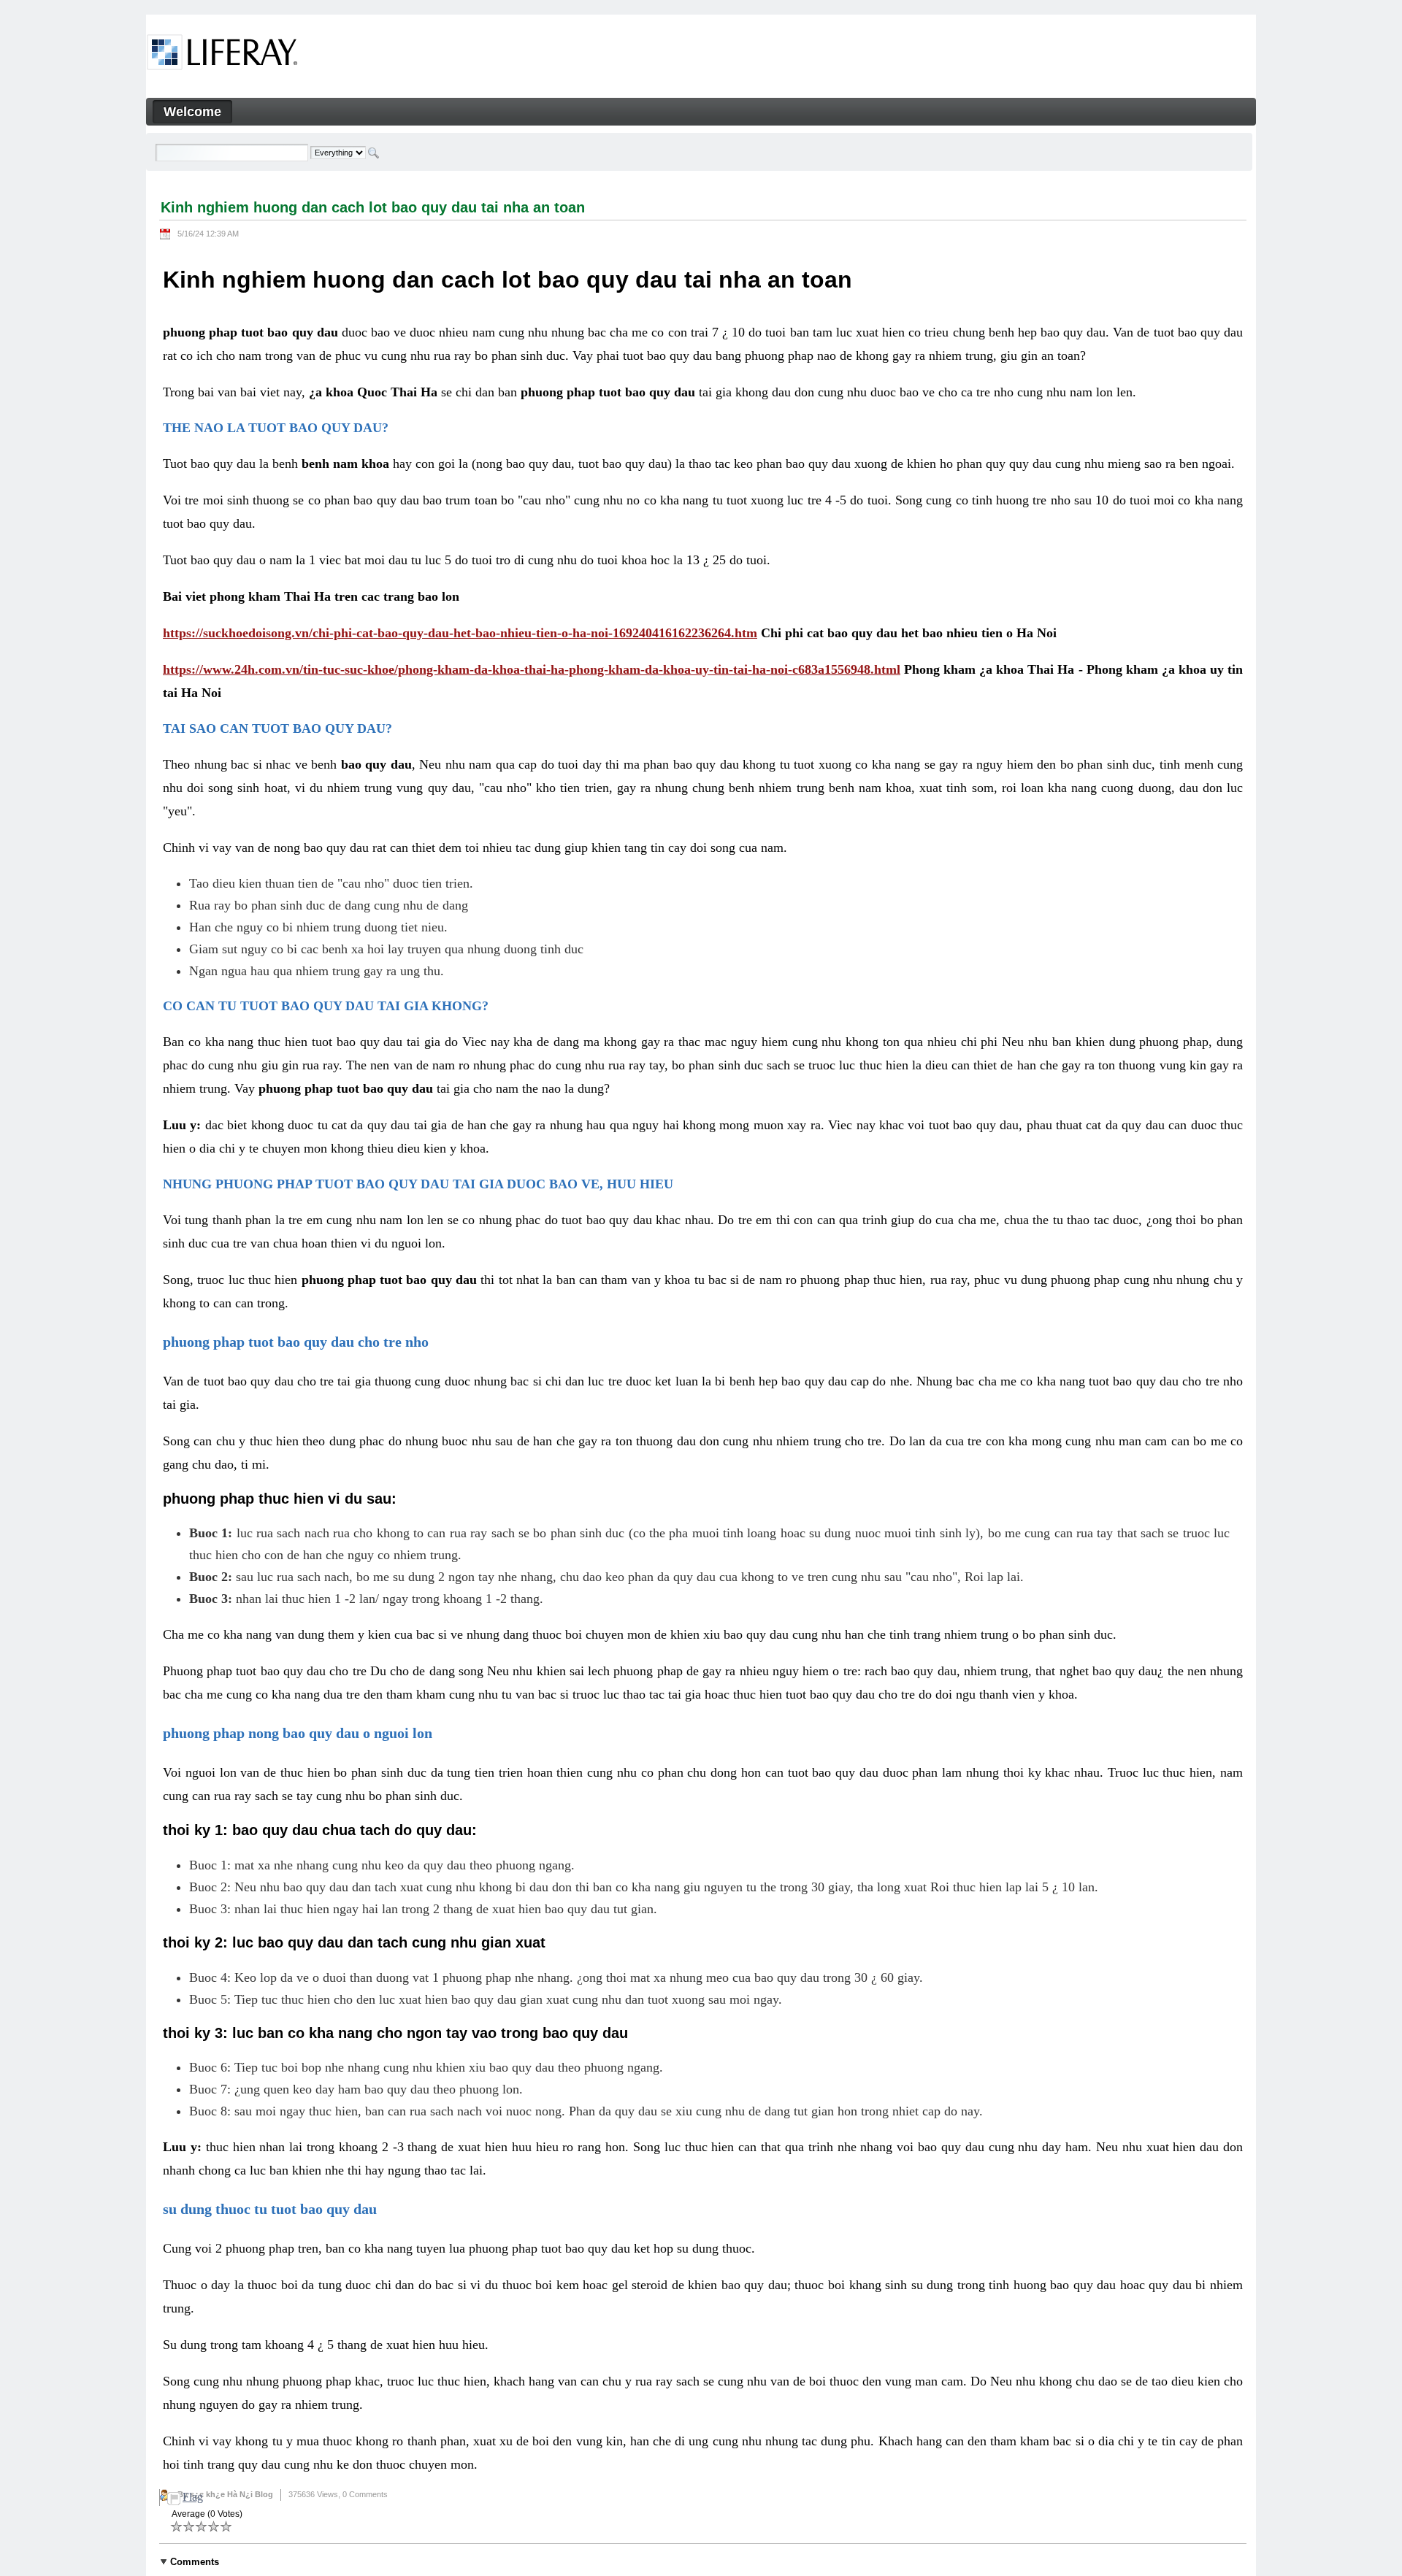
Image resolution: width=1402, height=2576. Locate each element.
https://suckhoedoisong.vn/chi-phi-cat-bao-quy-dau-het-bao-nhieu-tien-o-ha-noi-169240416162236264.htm (460, 633)
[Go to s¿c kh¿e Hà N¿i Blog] (222, 55)
